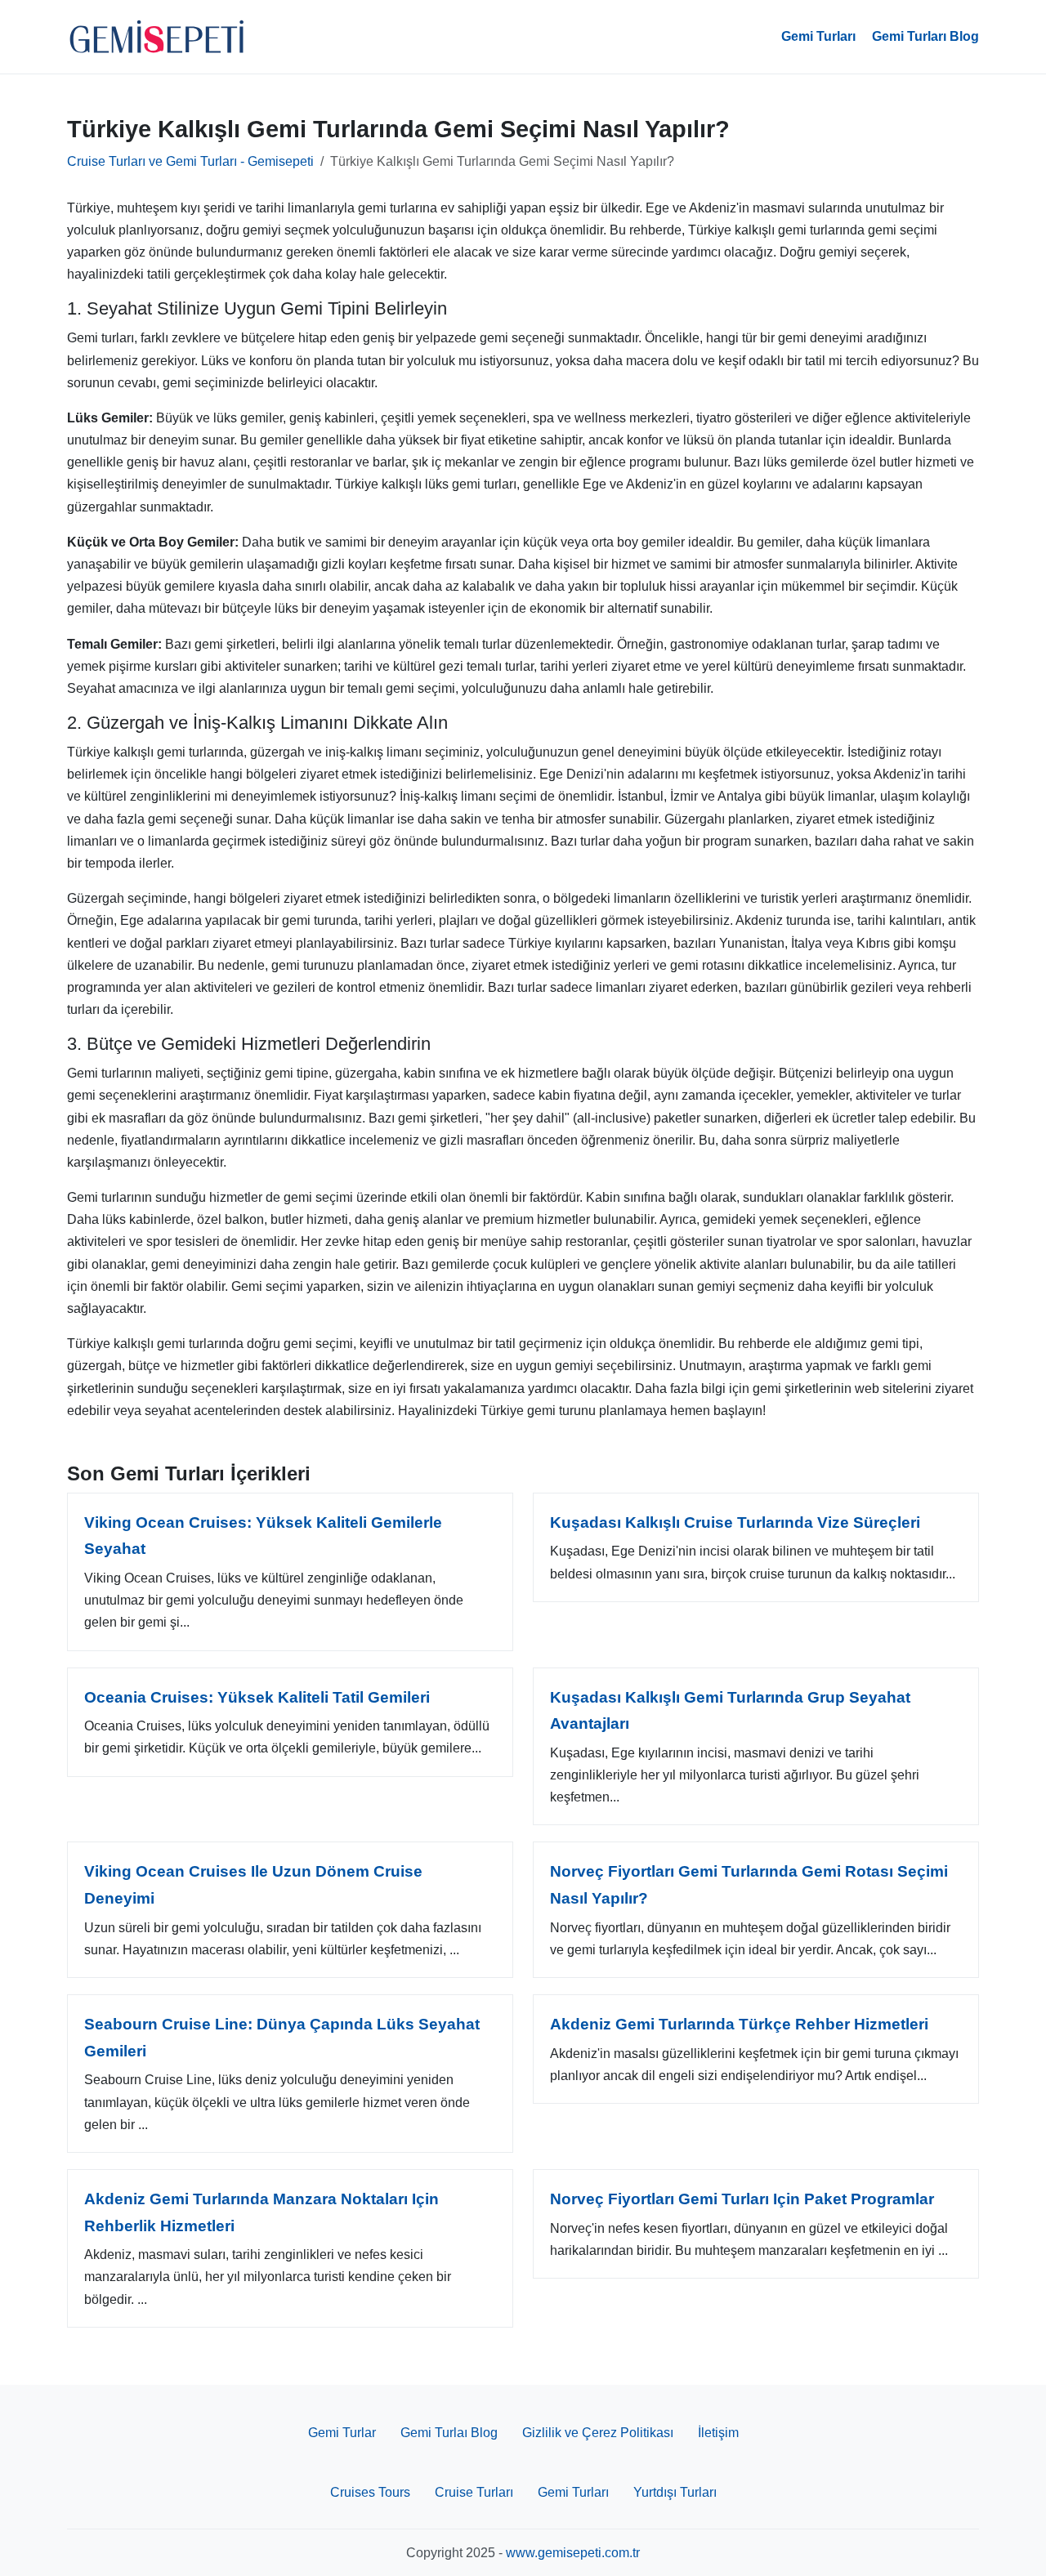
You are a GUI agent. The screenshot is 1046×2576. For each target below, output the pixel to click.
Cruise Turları (474, 2492)
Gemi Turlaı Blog (449, 2433)
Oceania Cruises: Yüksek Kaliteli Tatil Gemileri (257, 1697)
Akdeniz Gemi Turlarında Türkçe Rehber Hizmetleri (739, 2024)
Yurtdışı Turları (675, 2492)
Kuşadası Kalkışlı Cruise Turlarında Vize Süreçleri (735, 1522)
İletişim (718, 2433)
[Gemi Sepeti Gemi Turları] (157, 37)
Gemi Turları (818, 36)
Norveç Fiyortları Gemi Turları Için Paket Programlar (742, 2199)
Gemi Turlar (342, 2433)
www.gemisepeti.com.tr (573, 2553)
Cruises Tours (370, 2492)
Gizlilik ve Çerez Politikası (598, 2433)
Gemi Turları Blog (925, 36)
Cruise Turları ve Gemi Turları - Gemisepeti (190, 161)
